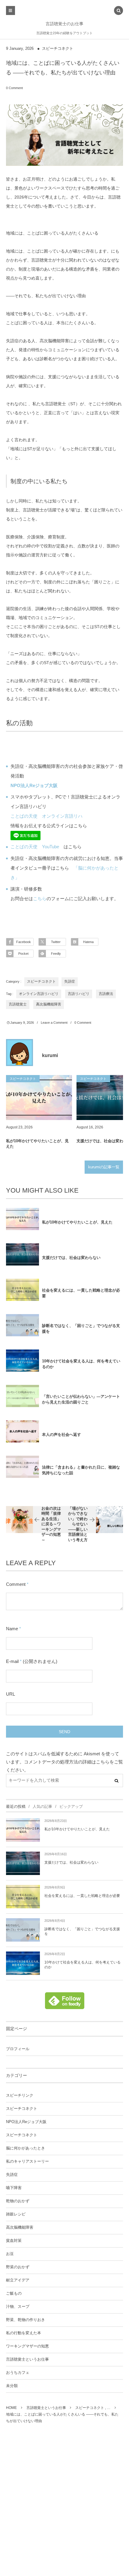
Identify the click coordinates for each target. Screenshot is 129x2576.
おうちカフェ (18, 2373)
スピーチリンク (20, 2095)
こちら (40, 899)
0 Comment (14, 88)
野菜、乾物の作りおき (25, 2320)
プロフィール (18, 2049)
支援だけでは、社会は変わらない (71, 1258)
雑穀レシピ (16, 2214)
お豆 (10, 2254)
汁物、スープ (18, 2307)
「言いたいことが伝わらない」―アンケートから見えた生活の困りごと (81, 1399)
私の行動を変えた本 (24, 2333)
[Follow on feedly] (65, 2006)
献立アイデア (18, 2280)
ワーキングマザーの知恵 (27, 2346)
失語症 (70, 981)
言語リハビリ (79, 994)
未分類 (12, 2386)
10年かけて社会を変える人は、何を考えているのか (81, 1364)
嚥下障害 (14, 2188)
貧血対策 (14, 2241)
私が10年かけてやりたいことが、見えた (37, 1144)
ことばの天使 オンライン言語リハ (46, 816)
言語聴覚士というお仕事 (27, 2359)
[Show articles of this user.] (19, 1053)
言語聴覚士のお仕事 (64, 24)
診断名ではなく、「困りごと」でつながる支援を (81, 1328)
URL (10, 1694)
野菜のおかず (18, 2267)
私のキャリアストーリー (27, 2161)
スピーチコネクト (58, 49)
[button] (118, 11)
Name (12, 1629)
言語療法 (106, 994)
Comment (16, 1584)
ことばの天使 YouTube (35, 847)
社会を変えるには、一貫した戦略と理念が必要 (81, 1293)
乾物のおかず (18, 2201)
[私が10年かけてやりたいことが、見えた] (39, 1098)
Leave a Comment (54, 1023)
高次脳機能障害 (49, 1004)
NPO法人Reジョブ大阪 (26, 2122)
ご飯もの (14, 2293)
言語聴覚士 (18, 1004)
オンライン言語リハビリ (39, 994)
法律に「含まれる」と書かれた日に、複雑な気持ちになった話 (81, 1470)
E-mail (12, 1661)
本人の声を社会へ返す (61, 1435)
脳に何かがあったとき (25, 2148)
